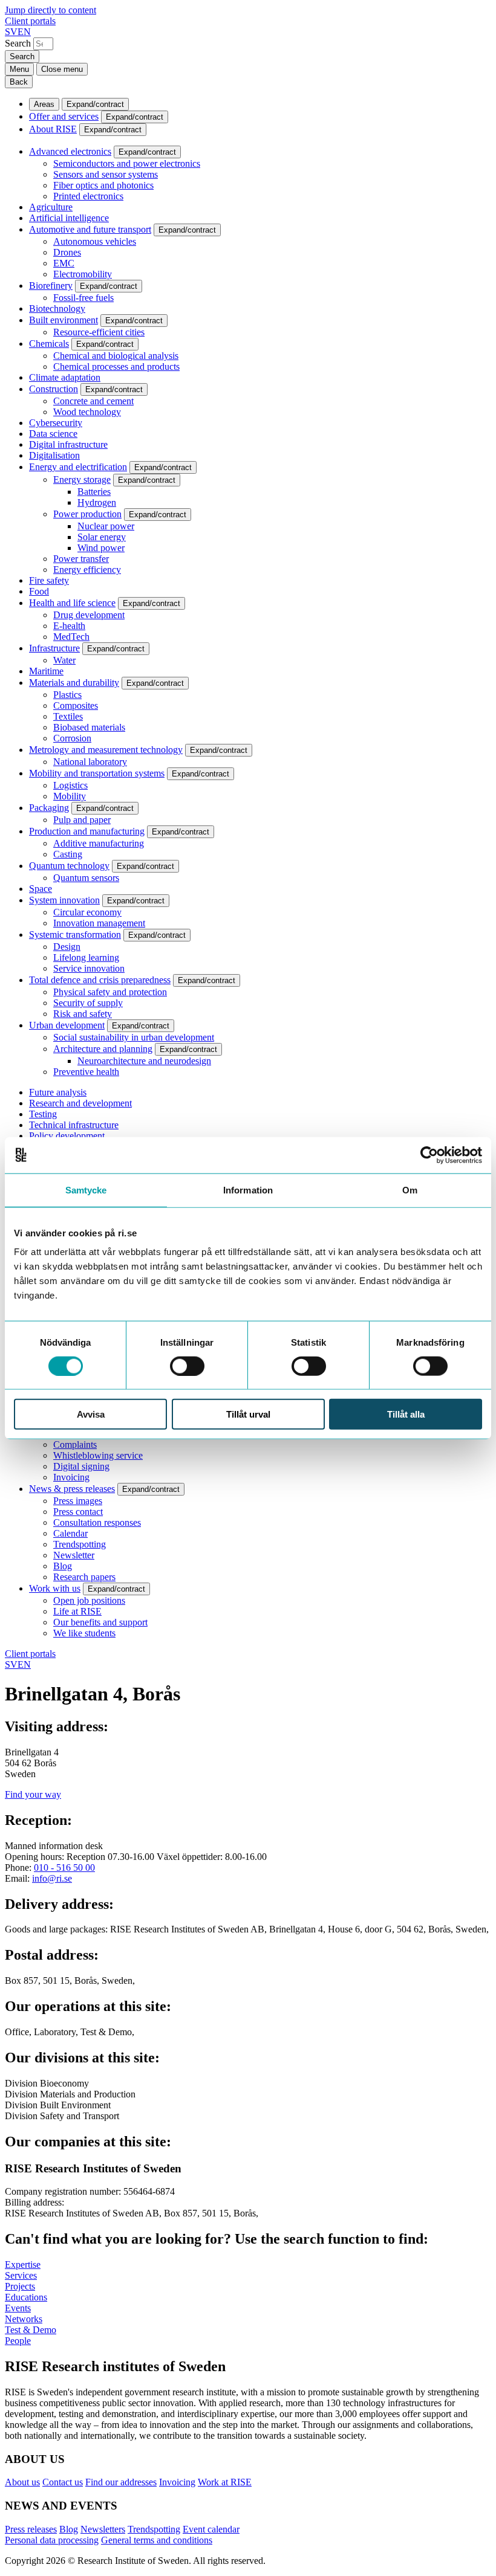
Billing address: (34, 2202)
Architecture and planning (103, 1049)
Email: (18, 1878)
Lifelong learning (86, 957)
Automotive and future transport (90, 229)
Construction (54, 389)
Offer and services (64, 116)
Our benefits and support (100, 1622)
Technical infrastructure (74, 1125)
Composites (76, 705)
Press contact (78, 1512)
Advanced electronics (70, 151)
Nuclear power (106, 526)
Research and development (80, 1103)
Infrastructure (54, 648)
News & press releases (72, 1489)
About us (22, 2482)
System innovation (64, 900)
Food (39, 591)
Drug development (89, 615)
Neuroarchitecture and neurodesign (144, 1061)
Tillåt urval (248, 1414)
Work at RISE (225, 2482)
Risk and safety (83, 1014)
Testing (43, 1114)
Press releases (31, 2529)
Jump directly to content (51, 10)
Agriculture (51, 207)
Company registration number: (64, 2191)
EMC (64, 263)
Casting (68, 854)
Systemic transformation (75, 935)
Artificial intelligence (69, 218)
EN (24, 32)
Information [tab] (248, 1190)
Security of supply (88, 1003)
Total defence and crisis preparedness (100, 980)
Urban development (67, 1025)
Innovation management (99, 923)
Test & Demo (31, 2330)
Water (64, 660)
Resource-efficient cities (99, 332)
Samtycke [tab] (86, 1190)
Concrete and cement (93, 401)
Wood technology (87, 412)
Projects (20, 2286)
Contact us (63, 2482)
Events (18, 2308)
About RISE (53, 129)
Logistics (70, 785)
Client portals (30, 21)
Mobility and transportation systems (97, 773)
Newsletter (74, 1555)
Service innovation (89, 968)
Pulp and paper (82, 820)
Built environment (64, 320)
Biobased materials (89, 727)
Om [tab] (410, 1190)
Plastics (67, 695)
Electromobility (83, 274)
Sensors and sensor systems (106, 174)
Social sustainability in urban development (134, 1037)
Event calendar (211, 2529)
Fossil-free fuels (83, 298)
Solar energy (102, 537)
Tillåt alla (406, 1414)
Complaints (75, 1445)
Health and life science (72, 603)
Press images (78, 1501)
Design (67, 947)
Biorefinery (51, 286)
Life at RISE (77, 1611)
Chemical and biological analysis (116, 356)
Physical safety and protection (110, 992)
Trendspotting (80, 1544)
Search (18, 43)
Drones (67, 252)
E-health (69, 626)
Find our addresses (121, 2482)
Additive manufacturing (99, 843)
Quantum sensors (86, 878)
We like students (84, 1633)
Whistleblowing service (98, 1455)
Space (41, 889)
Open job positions (89, 1600)
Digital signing (81, 1466)
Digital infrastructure (68, 444)
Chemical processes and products (116, 366)
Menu (19, 69)
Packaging (49, 808)
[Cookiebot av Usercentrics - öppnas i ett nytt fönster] (429, 1155)
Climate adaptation (65, 377)
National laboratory (90, 762)
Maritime (46, 671)
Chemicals (49, 344)
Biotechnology (57, 308)
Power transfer (81, 559)
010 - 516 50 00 (64, 1867)
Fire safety (49, 580)
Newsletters (103, 2529)
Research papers (84, 1577)
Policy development (67, 1136)
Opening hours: (36, 1857)
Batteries (94, 492)
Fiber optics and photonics (103, 185)
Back (19, 82)
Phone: (19, 1867)
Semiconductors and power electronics (127, 163)
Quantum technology (69, 866)
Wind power (101, 548)
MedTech (71, 637)
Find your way (33, 1794)
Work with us (55, 1588)
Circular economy (87, 912)
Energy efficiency (87, 570)
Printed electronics (88, 196)
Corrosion (72, 738)
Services (21, 2275)
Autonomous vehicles (95, 241)
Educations (26, 2297)
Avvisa (91, 1414)
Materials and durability (74, 683)
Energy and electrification (78, 467)
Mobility (70, 796)
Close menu (62, 69)
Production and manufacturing (87, 831)
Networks (24, 2319)
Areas (44, 104)
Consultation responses (97, 1522)
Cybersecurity (56, 423)
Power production (87, 514)
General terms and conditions (157, 2540)
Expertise (23, 2264)
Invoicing (71, 1477)
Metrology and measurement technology (106, 750)
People (18, 2341)
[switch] (187, 1366)
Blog (63, 1566)
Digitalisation (54, 455)
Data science (53, 434)
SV (11, 32)
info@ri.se (52, 1878)
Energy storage (82, 479)
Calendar (70, 1533)
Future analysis (58, 1092)
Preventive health (86, 1072)
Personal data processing (52, 2540)
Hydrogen (97, 502)
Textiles (68, 716)
